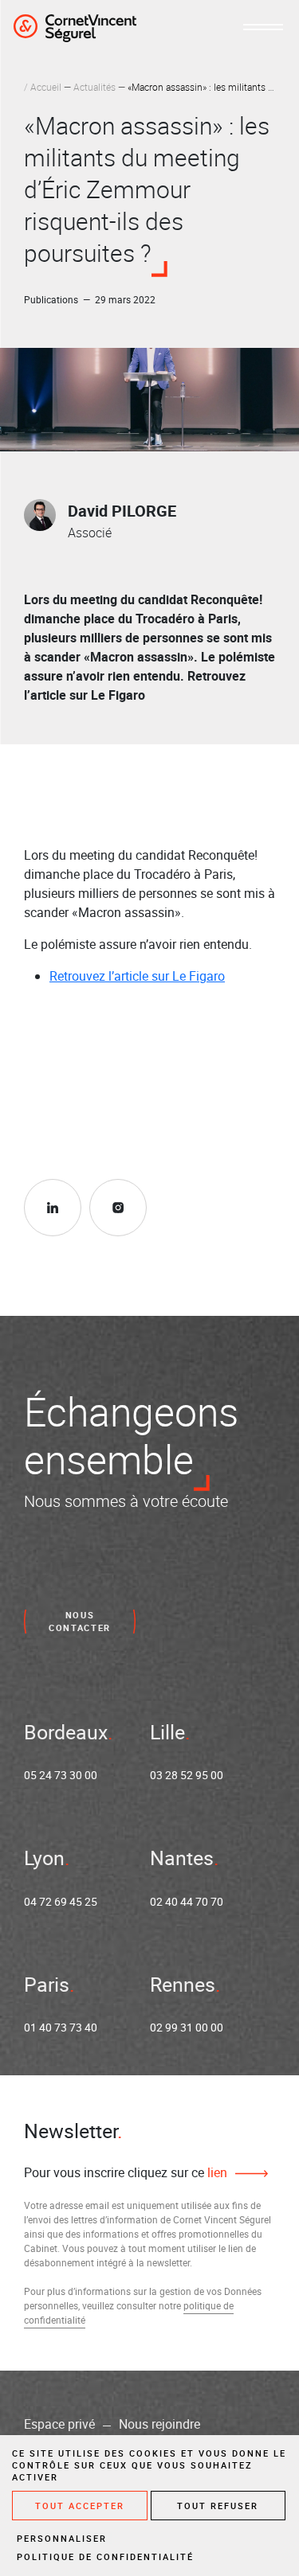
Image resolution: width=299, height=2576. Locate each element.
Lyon (44, 1858)
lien (216, 2172)
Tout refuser (218, 2506)
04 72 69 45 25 (61, 1901)
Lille (167, 1732)
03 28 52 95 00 (187, 1775)
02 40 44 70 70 (187, 1901)
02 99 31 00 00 (187, 2027)
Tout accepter (80, 2506)
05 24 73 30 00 (61, 1775)
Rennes (183, 1984)
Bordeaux (66, 1732)
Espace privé (59, 2424)
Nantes (182, 1858)
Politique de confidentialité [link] (105, 2556)
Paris (47, 1984)
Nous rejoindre (159, 2424)
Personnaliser (62, 2538)
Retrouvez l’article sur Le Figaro (137, 976)
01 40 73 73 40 (61, 2027)
